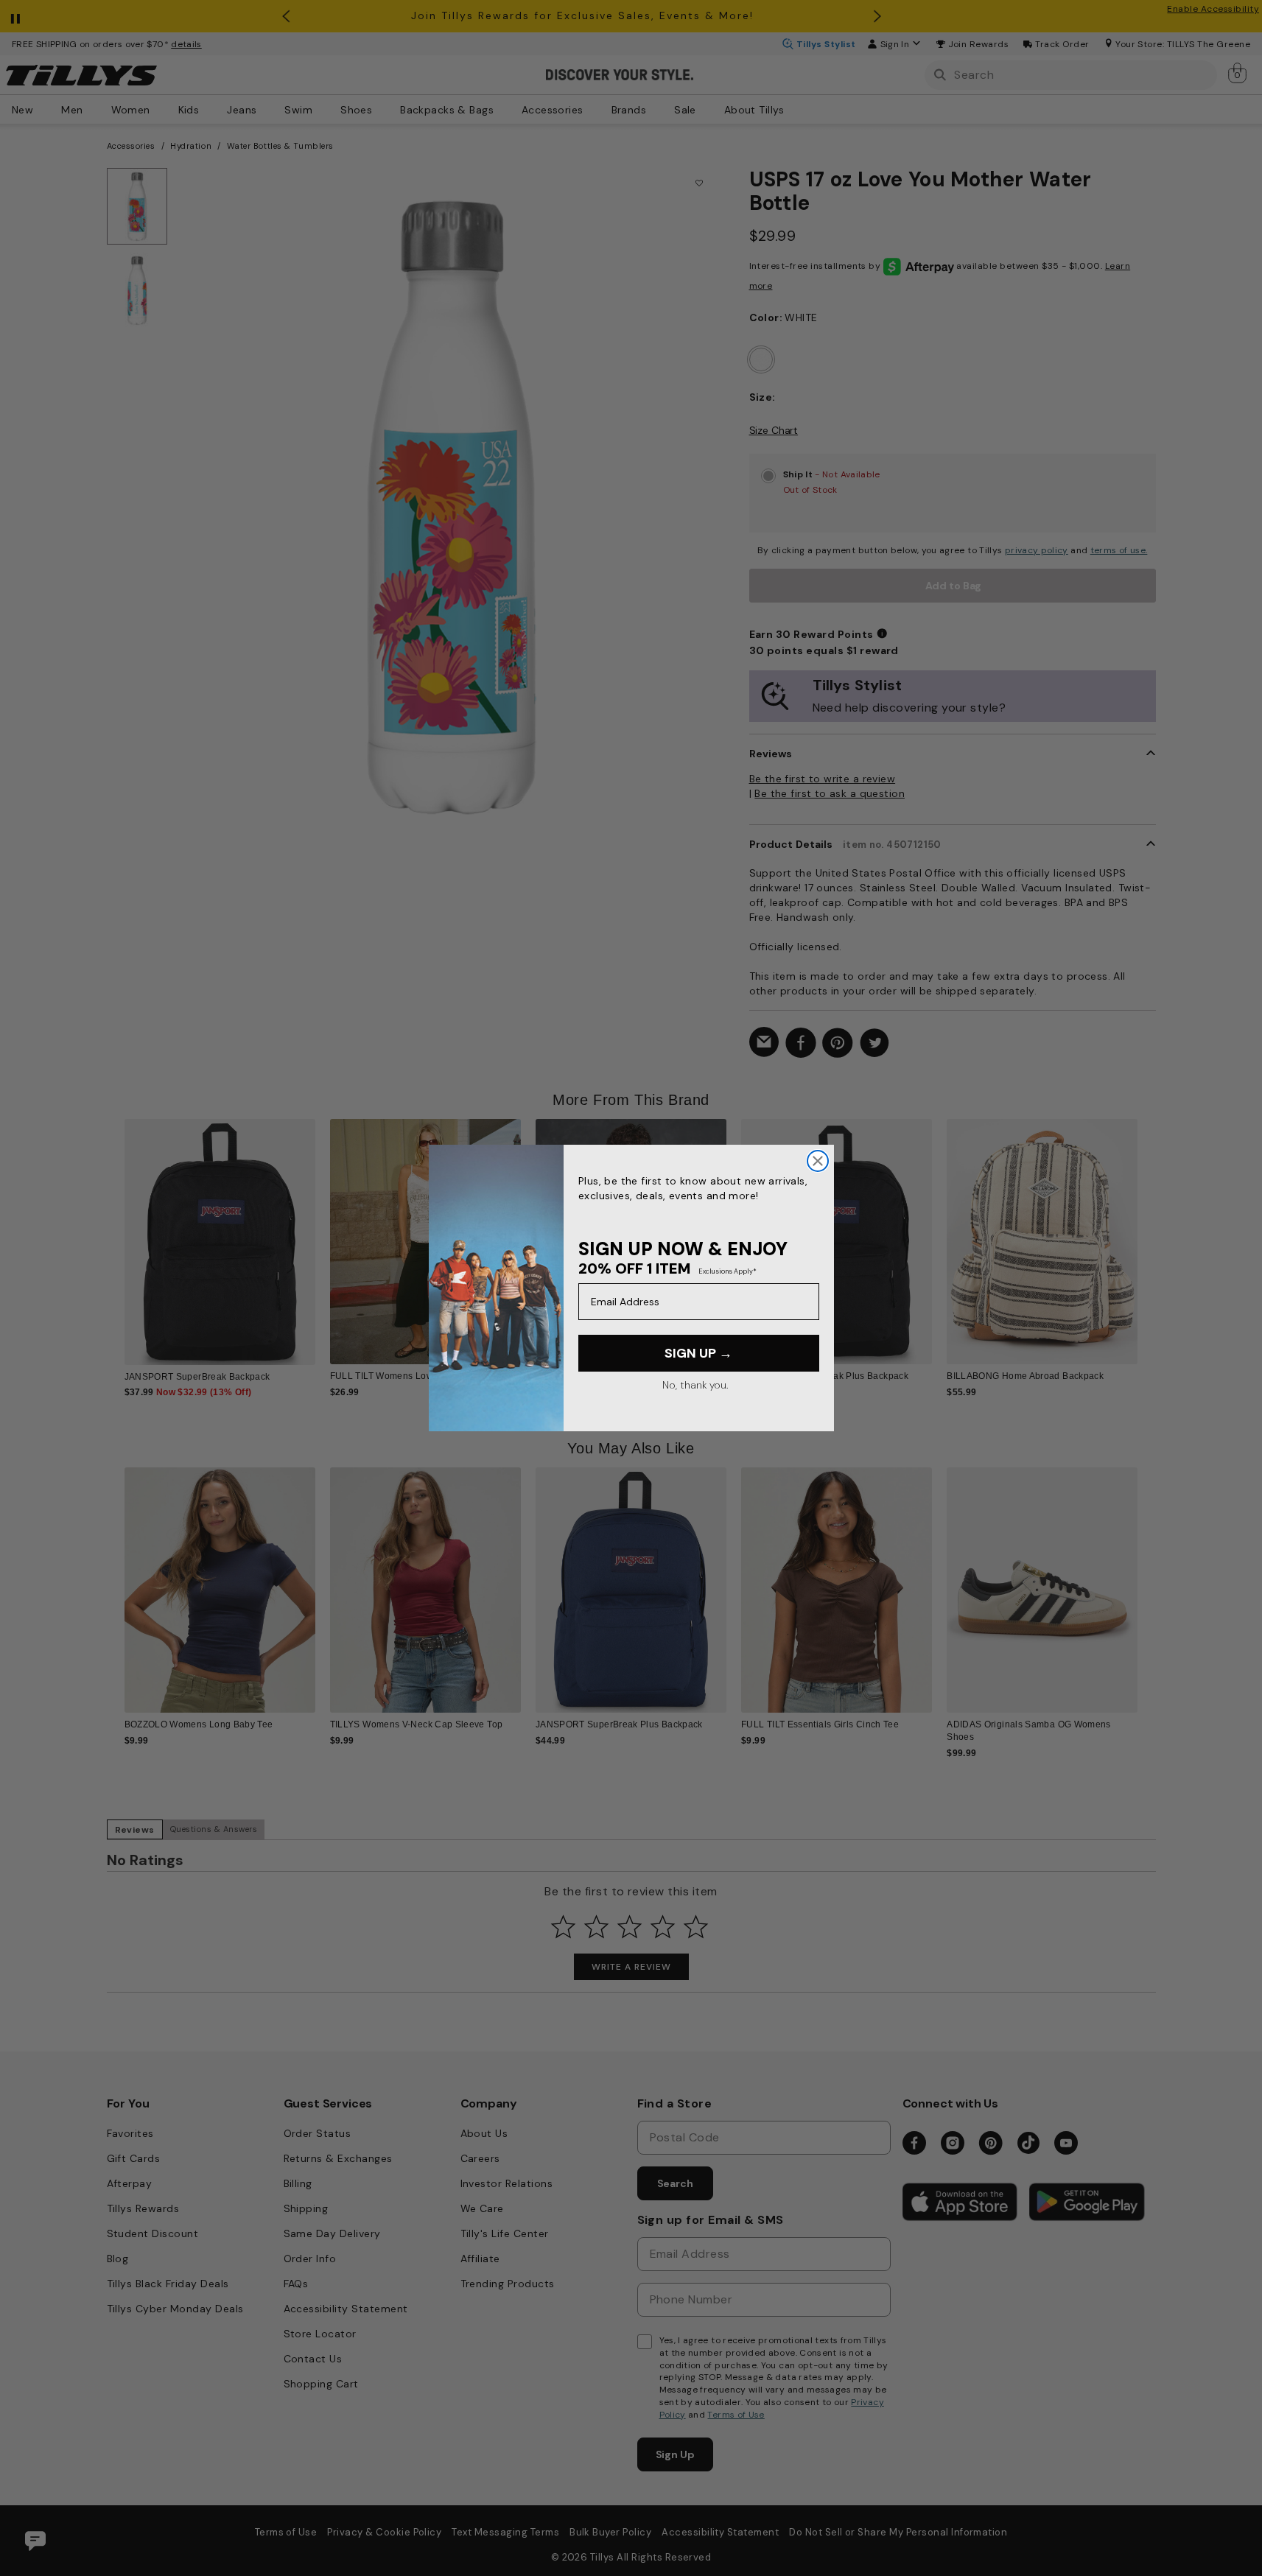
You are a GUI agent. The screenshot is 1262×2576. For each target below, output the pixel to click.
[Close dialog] (818, 1161)
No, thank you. (695, 1385)
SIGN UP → (698, 1353)
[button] (1147, 1231)
